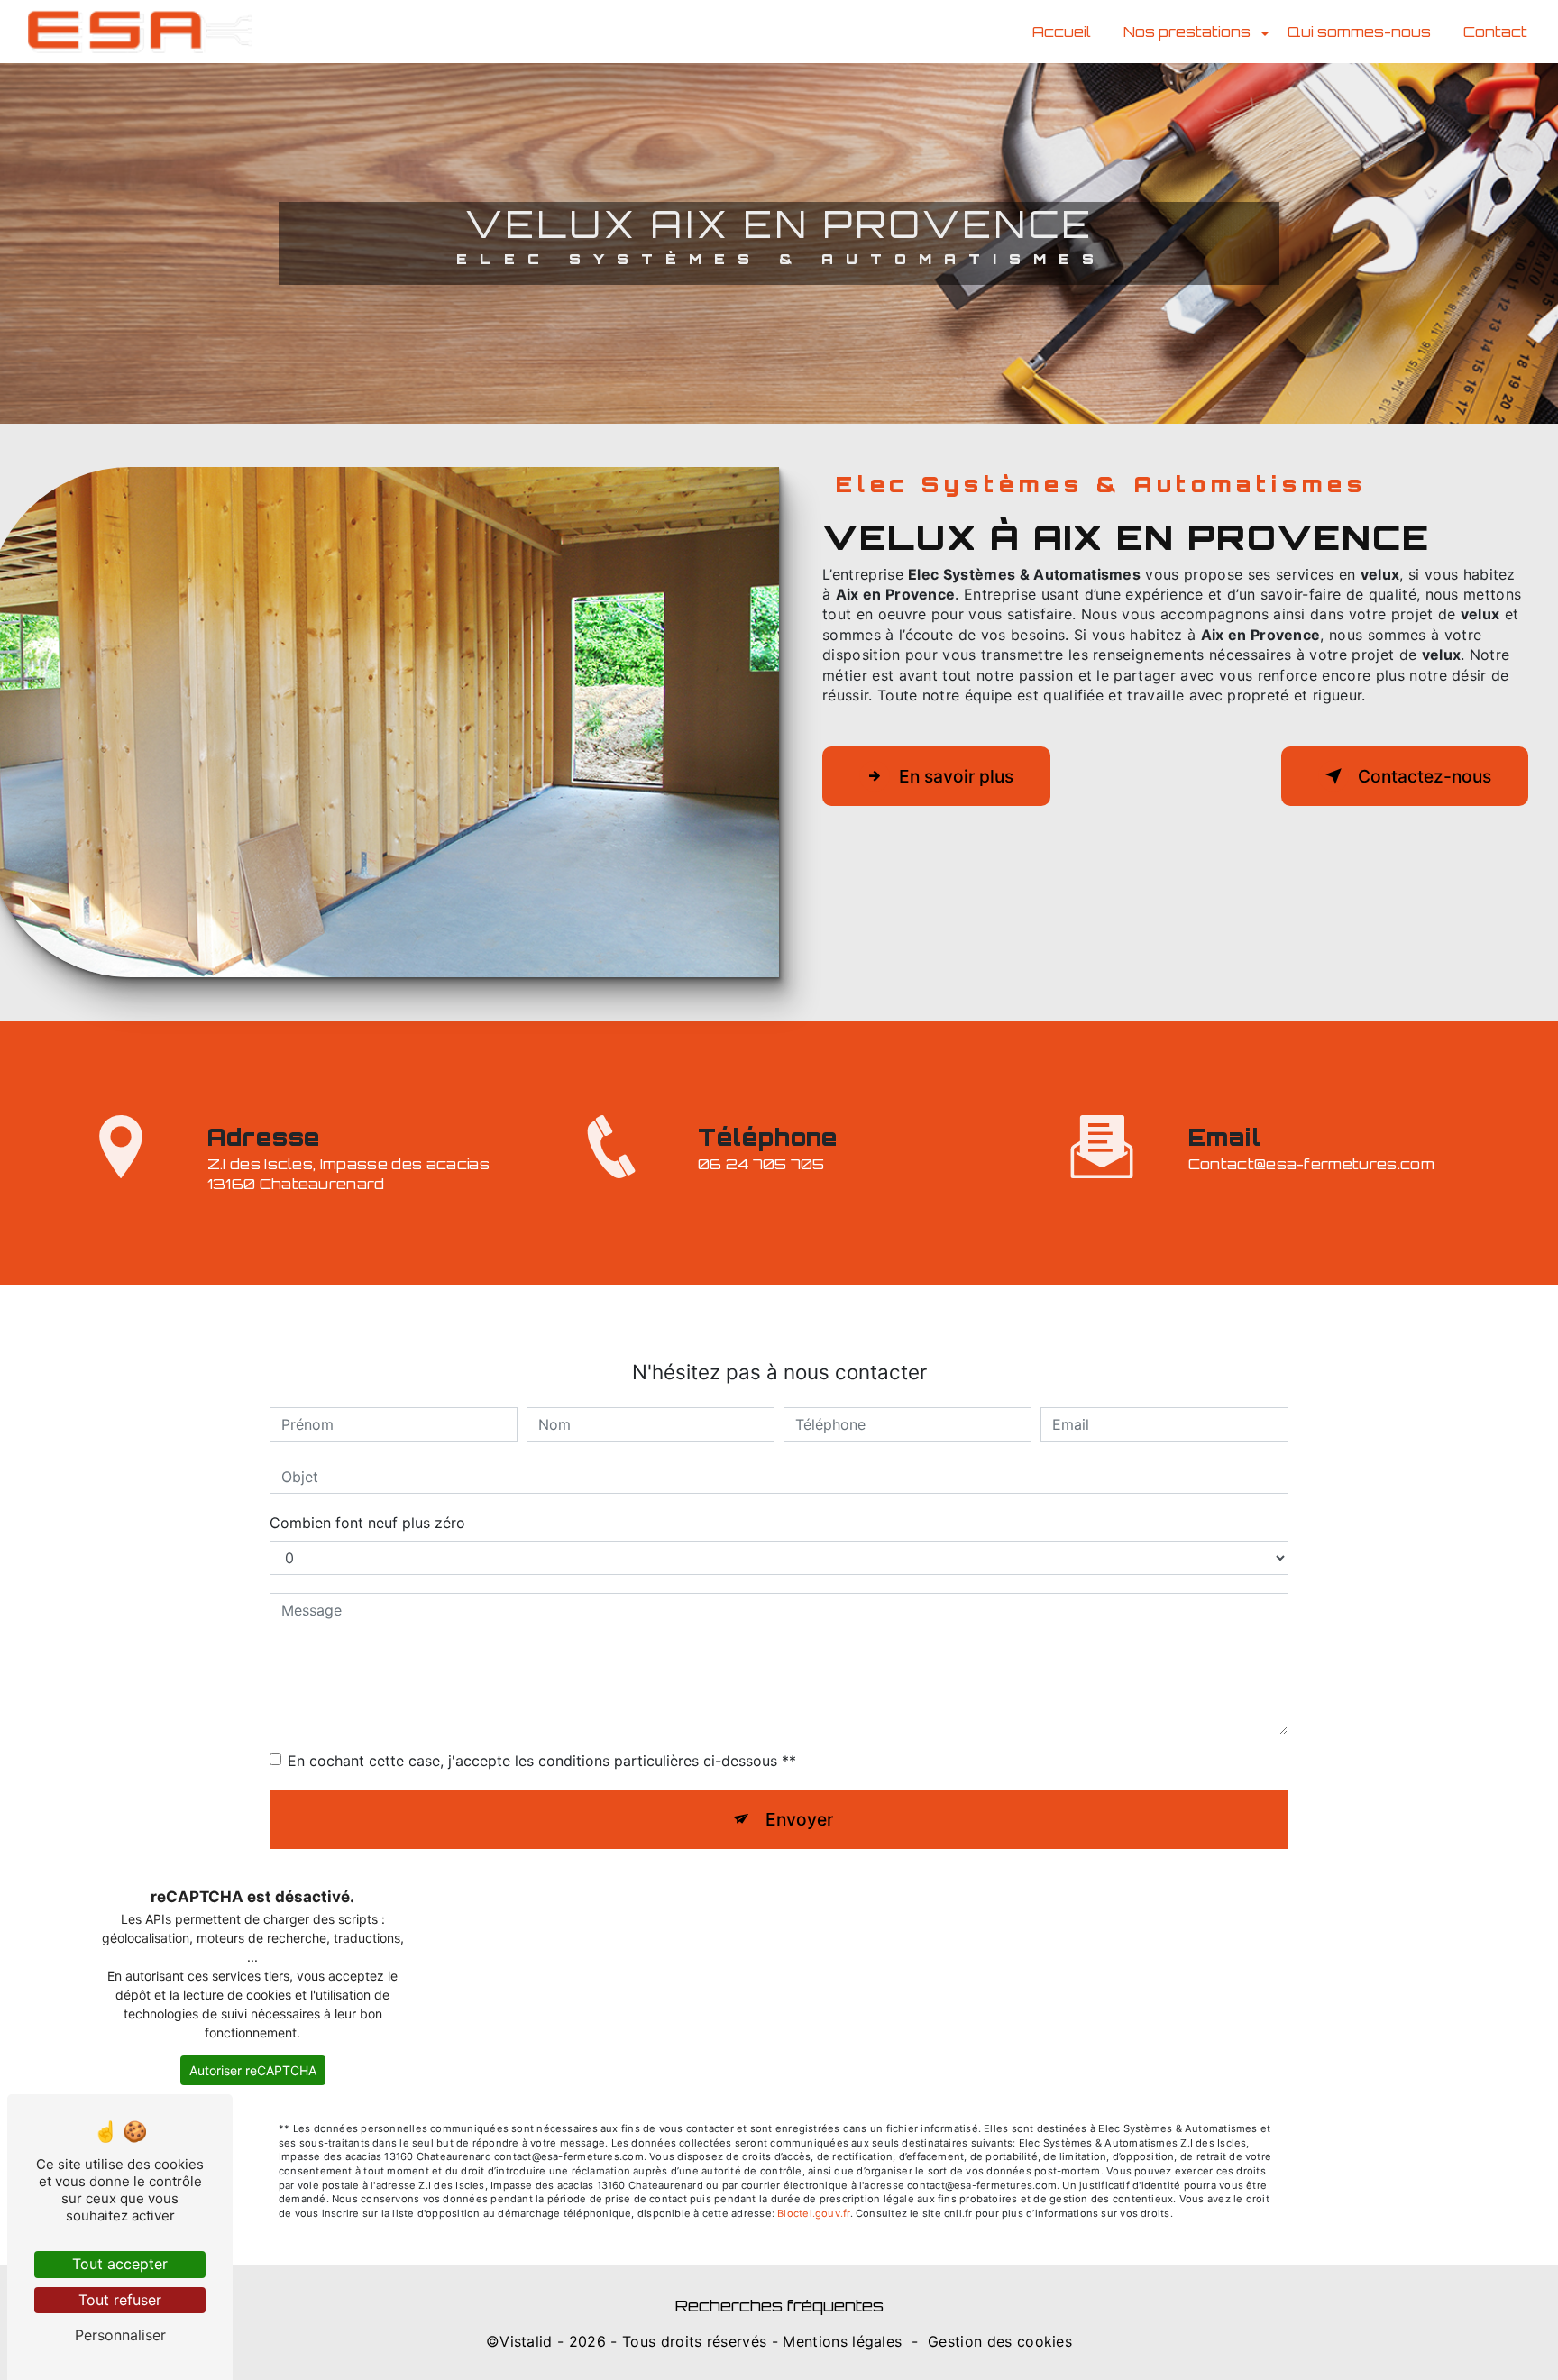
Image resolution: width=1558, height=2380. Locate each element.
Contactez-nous (1425, 776)
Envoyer (799, 1819)
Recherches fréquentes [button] (779, 2305)
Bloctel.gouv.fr (813, 2213)
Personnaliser (120, 2335)
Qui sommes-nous (1359, 32)
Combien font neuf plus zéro (367, 1523)
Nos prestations (1187, 32)
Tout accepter (120, 2264)
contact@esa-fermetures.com (1311, 1164)
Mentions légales (842, 2341)
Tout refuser (120, 2300)
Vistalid (526, 2341)
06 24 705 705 (761, 1164)
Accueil (1062, 32)
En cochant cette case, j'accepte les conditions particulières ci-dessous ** (542, 1761)
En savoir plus (956, 776)
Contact (1495, 32)
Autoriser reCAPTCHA (253, 2070)
